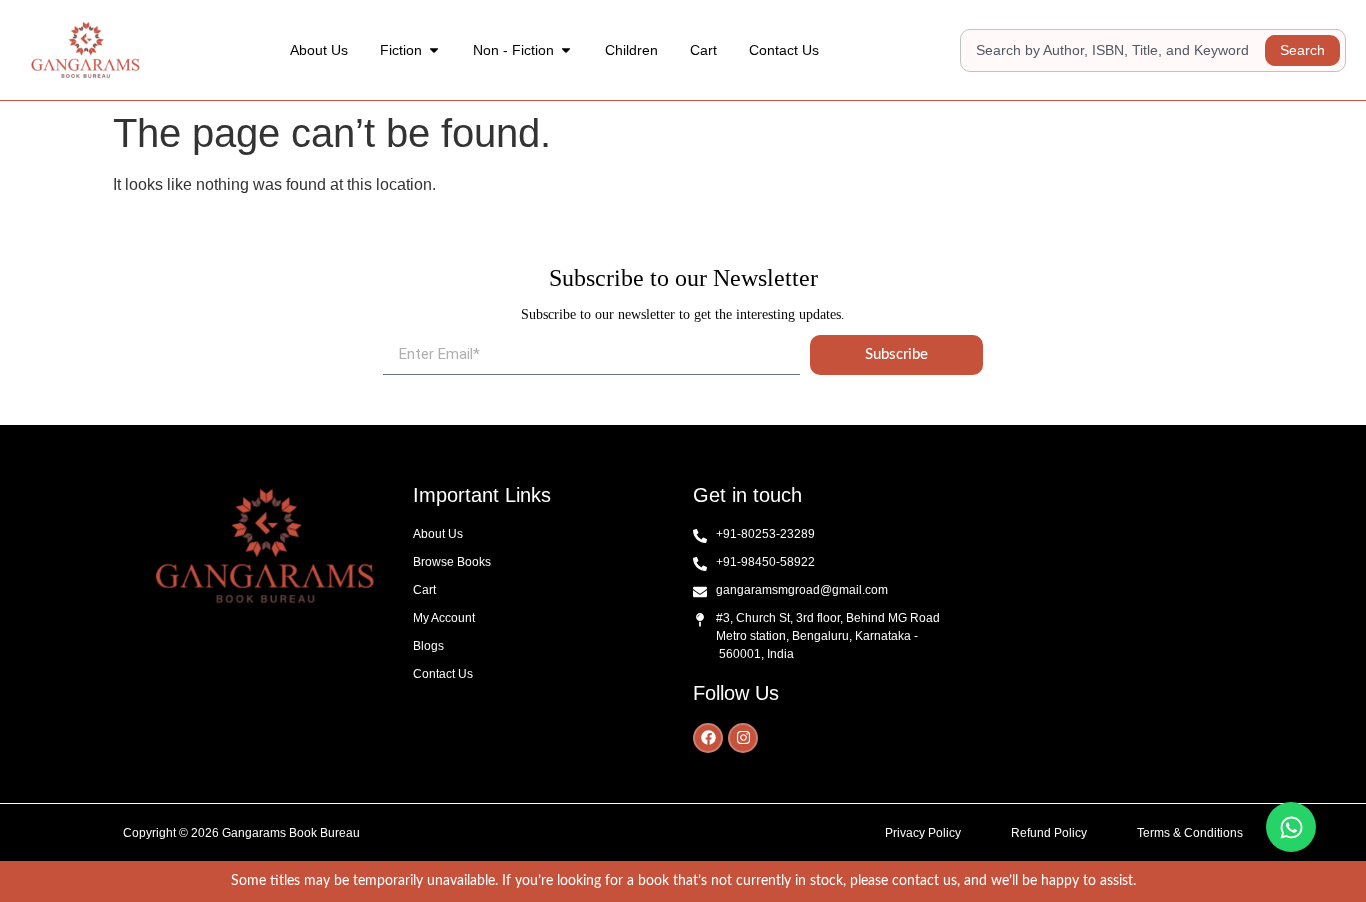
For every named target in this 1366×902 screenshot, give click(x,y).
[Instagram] (743, 738)
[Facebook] (708, 738)
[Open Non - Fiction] (566, 50)
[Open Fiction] (434, 50)
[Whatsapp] (1291, 827)
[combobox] (1115, 50)
